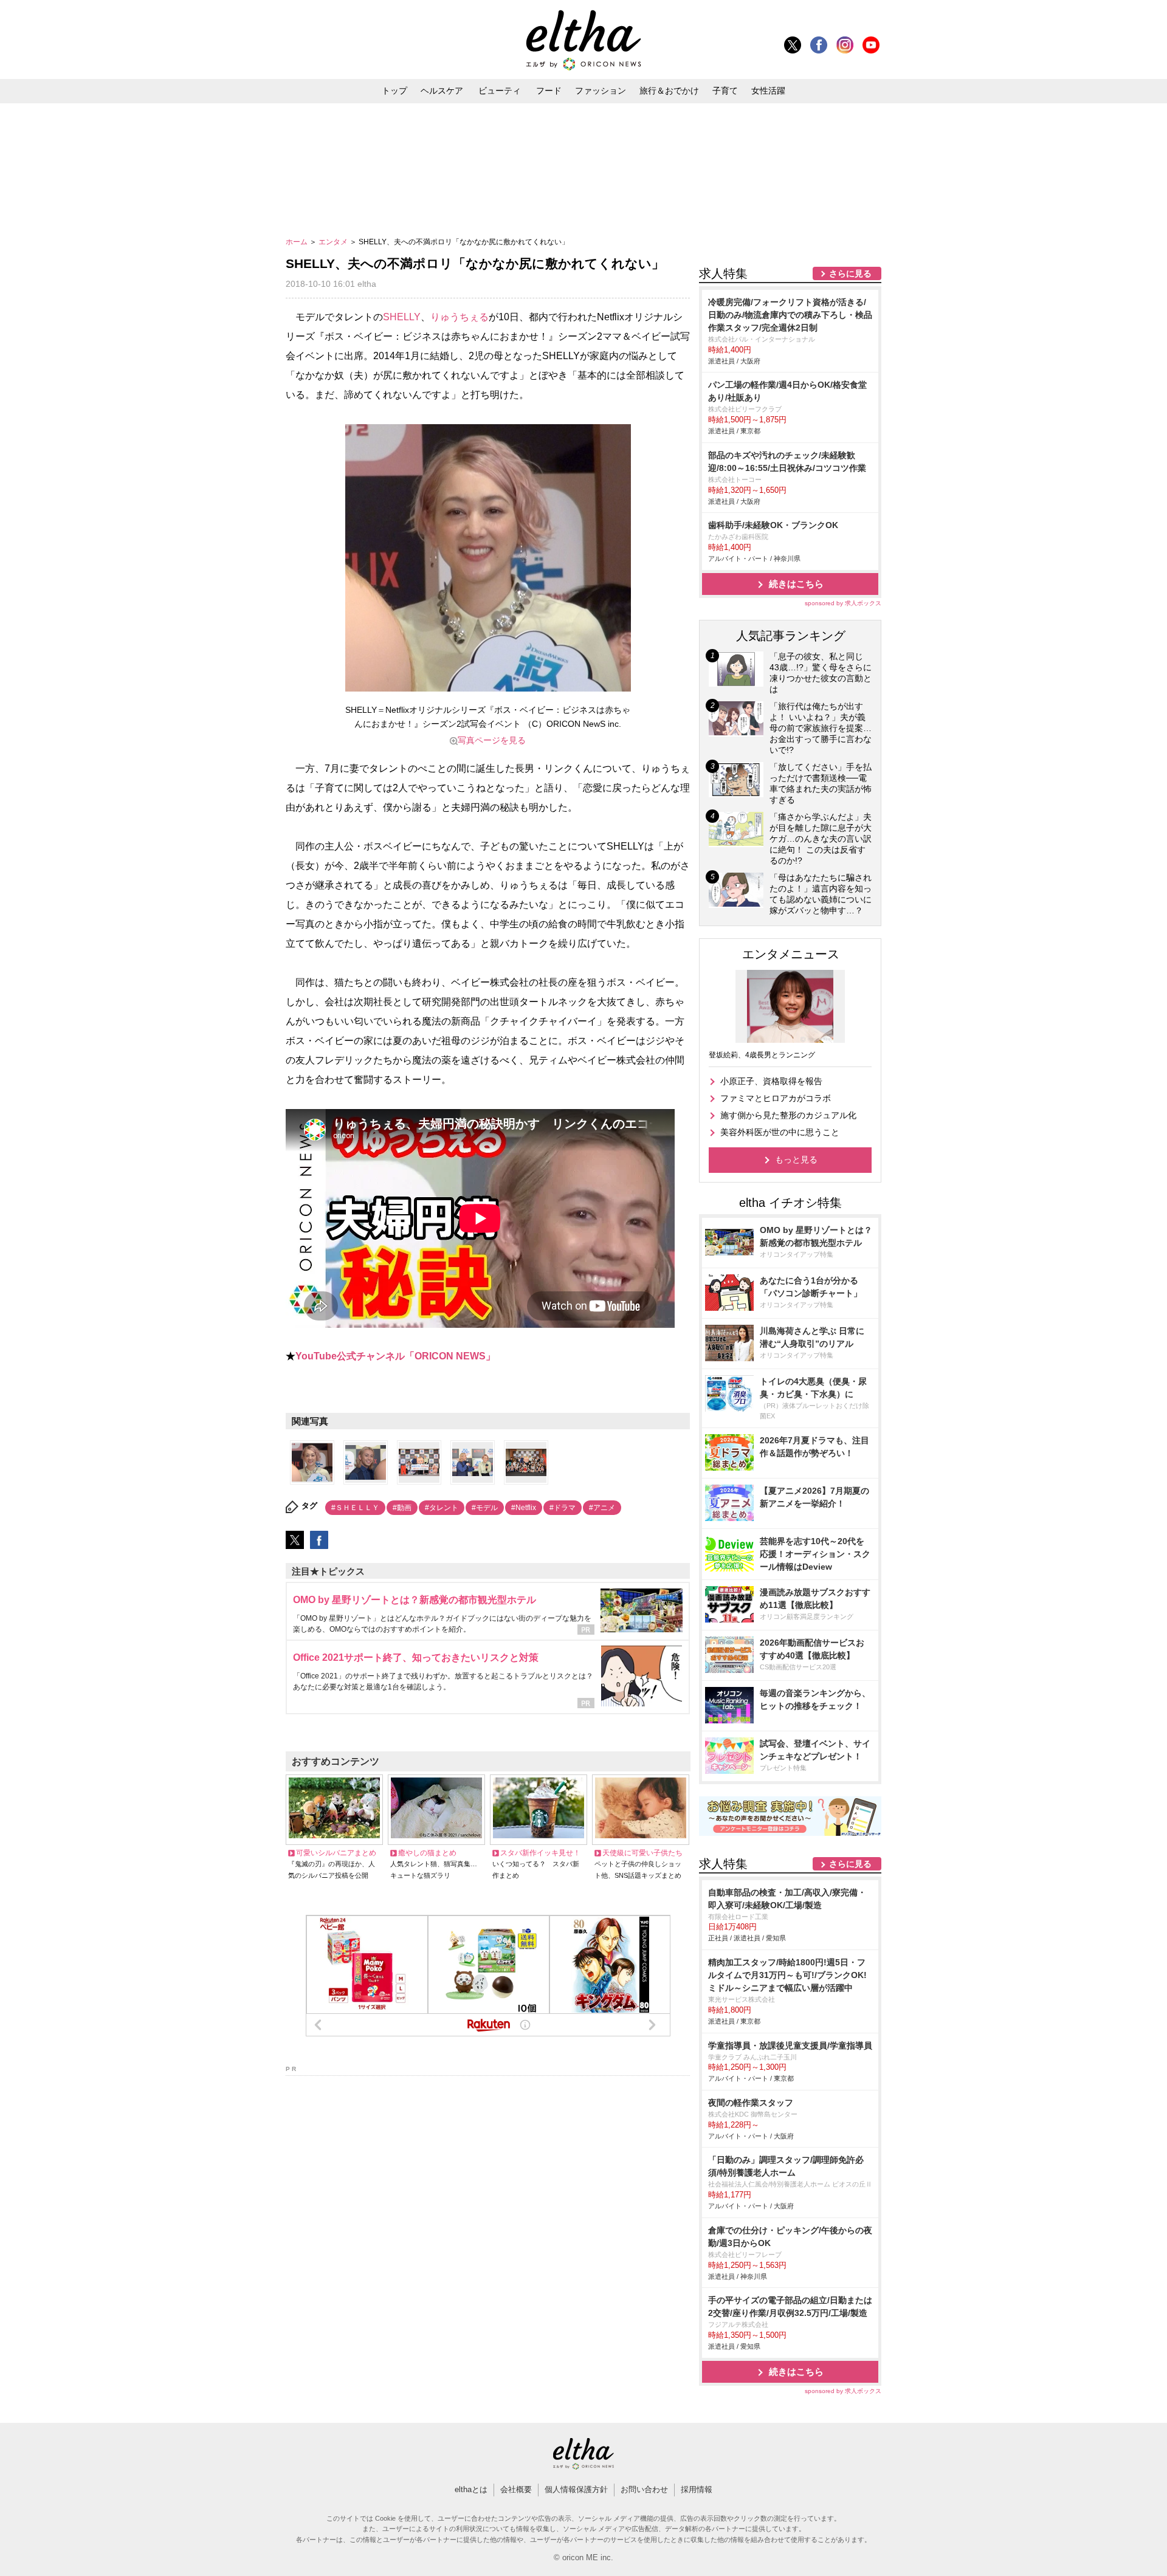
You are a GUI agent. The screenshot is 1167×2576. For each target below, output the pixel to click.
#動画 (402, 1508)
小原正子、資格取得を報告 (771, 1081)
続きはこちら (796, 584)
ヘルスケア (442, 91)
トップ (394, 91)
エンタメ (334, 242)
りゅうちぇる (460, 317)
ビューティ (500, 91)
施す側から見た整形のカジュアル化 (788, 1115)
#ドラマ (563, 1508)
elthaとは (471, 2489)
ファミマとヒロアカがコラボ (776, 1098)
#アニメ (602, 1508)
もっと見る (796, 1159)
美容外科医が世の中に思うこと (780, 1132)
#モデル (485, 1508)
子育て (725, 91)
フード (549, 91)
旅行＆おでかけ (669, 91)
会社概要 (516, 2489)
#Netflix (524, 1508)
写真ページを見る (492, 740)
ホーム (298, 242)
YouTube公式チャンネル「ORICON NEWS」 (395, 1356)
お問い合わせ (644, 2489)
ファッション (601, 91)
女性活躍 (768, 91)
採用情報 (697, 2489)
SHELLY (402, 317)
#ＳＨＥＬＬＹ (355, 1508)
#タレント (442, 1508)
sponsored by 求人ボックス (843, 603)
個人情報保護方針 (576, 2489)
